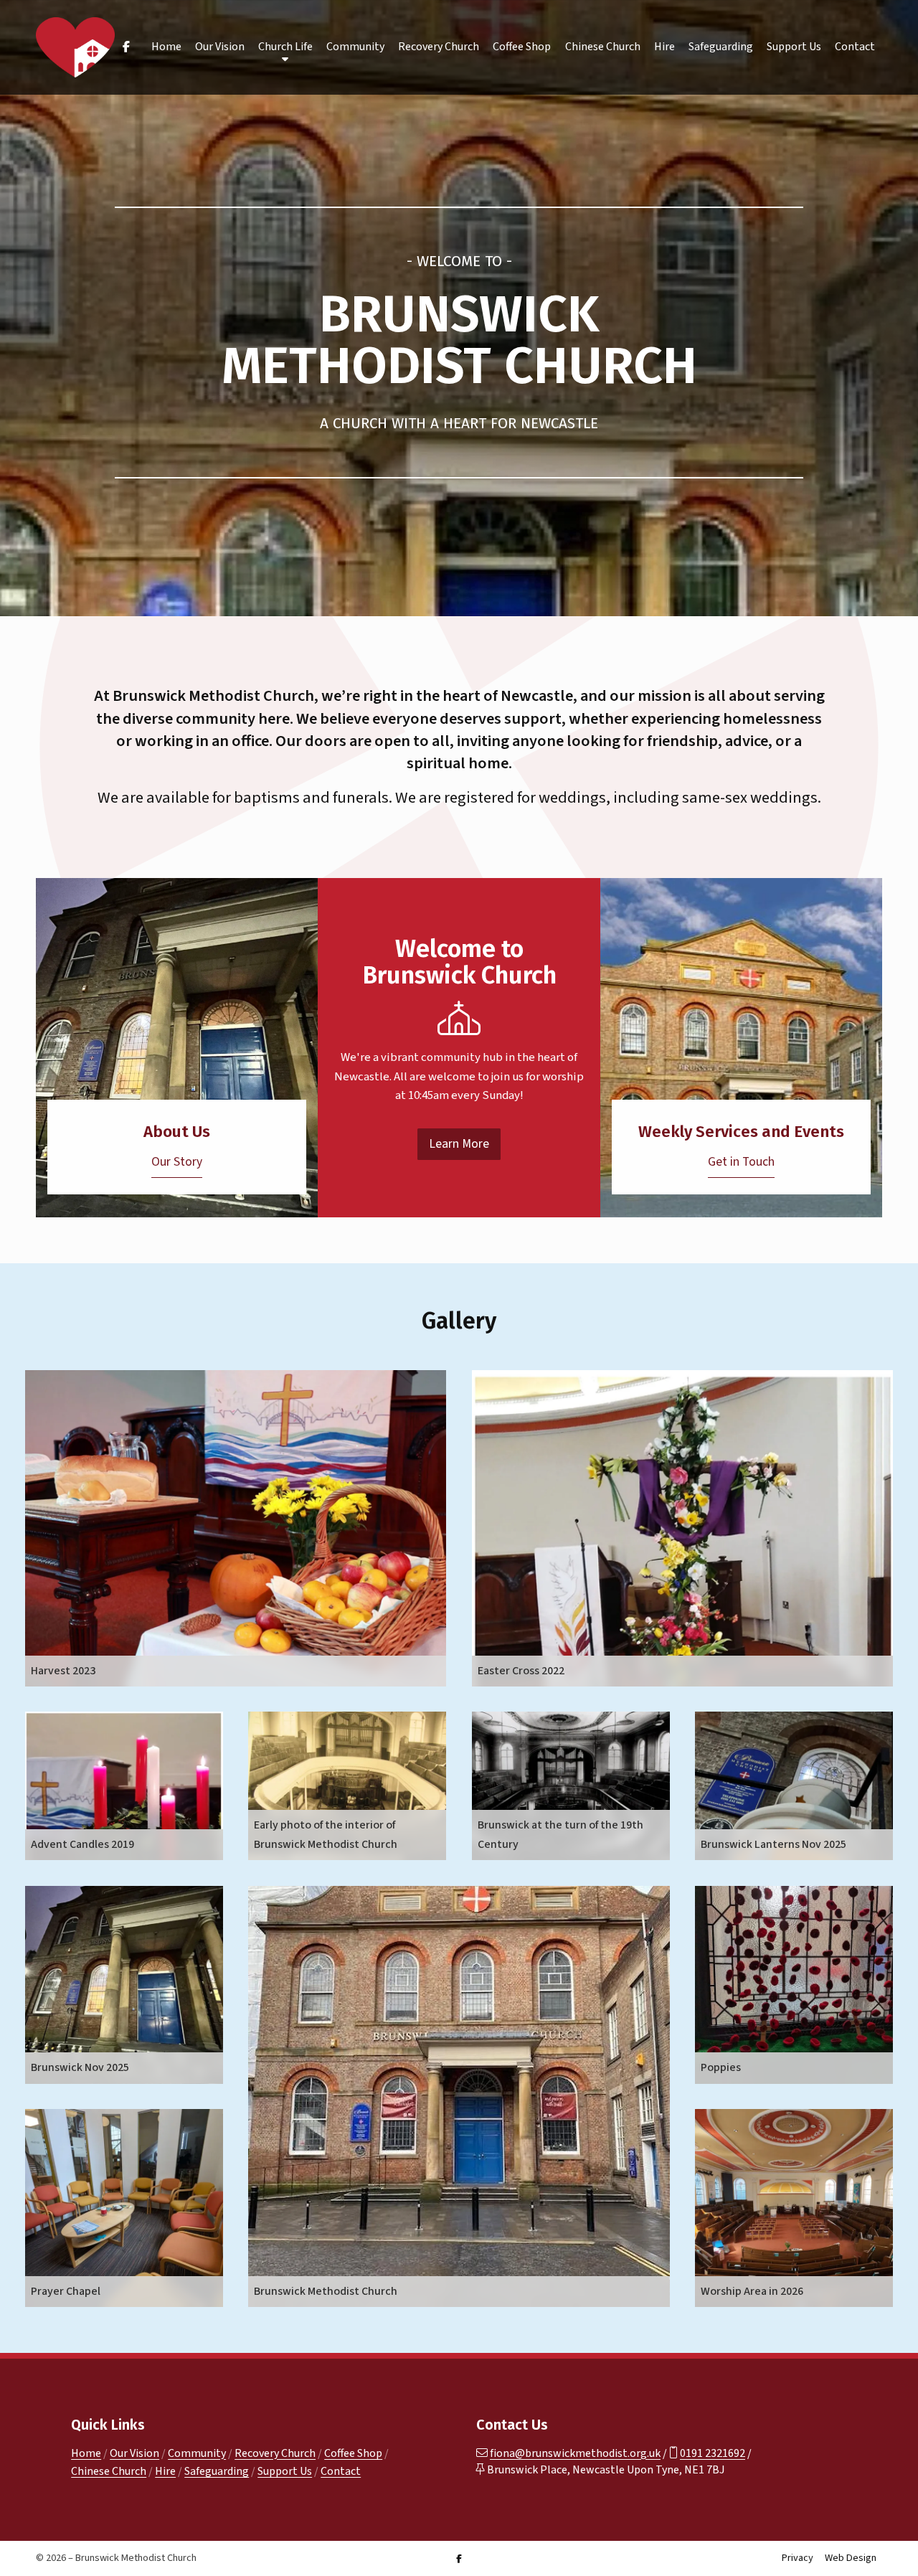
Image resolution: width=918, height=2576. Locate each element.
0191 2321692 (713, 2453)
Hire (165, 2471)
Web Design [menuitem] (851, 2558)
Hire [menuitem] (664, 47)
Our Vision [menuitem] (220, 47)
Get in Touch (741, 1162)
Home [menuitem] (166, 47)
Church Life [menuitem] (285, 47)
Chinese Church (109, 2471)
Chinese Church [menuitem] (603, 47)
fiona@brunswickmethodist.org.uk (575, 2453)
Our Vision (134, 2453)
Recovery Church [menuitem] (439, 47)
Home (86, 2453)
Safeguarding (217, 2471)
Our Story (177, 1162)
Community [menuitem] (355, 47)
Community (197, 2453)
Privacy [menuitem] (798, 2558)
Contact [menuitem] (855, 47)
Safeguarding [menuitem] (721, 47)
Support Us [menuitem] (794, 47)
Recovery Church (275, 2453)
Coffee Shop (353, 2453)
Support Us (285, 2471)
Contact (341, 2471)
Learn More (459, 1144)
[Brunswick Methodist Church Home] (75, 47)
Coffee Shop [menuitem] (522, 47)
